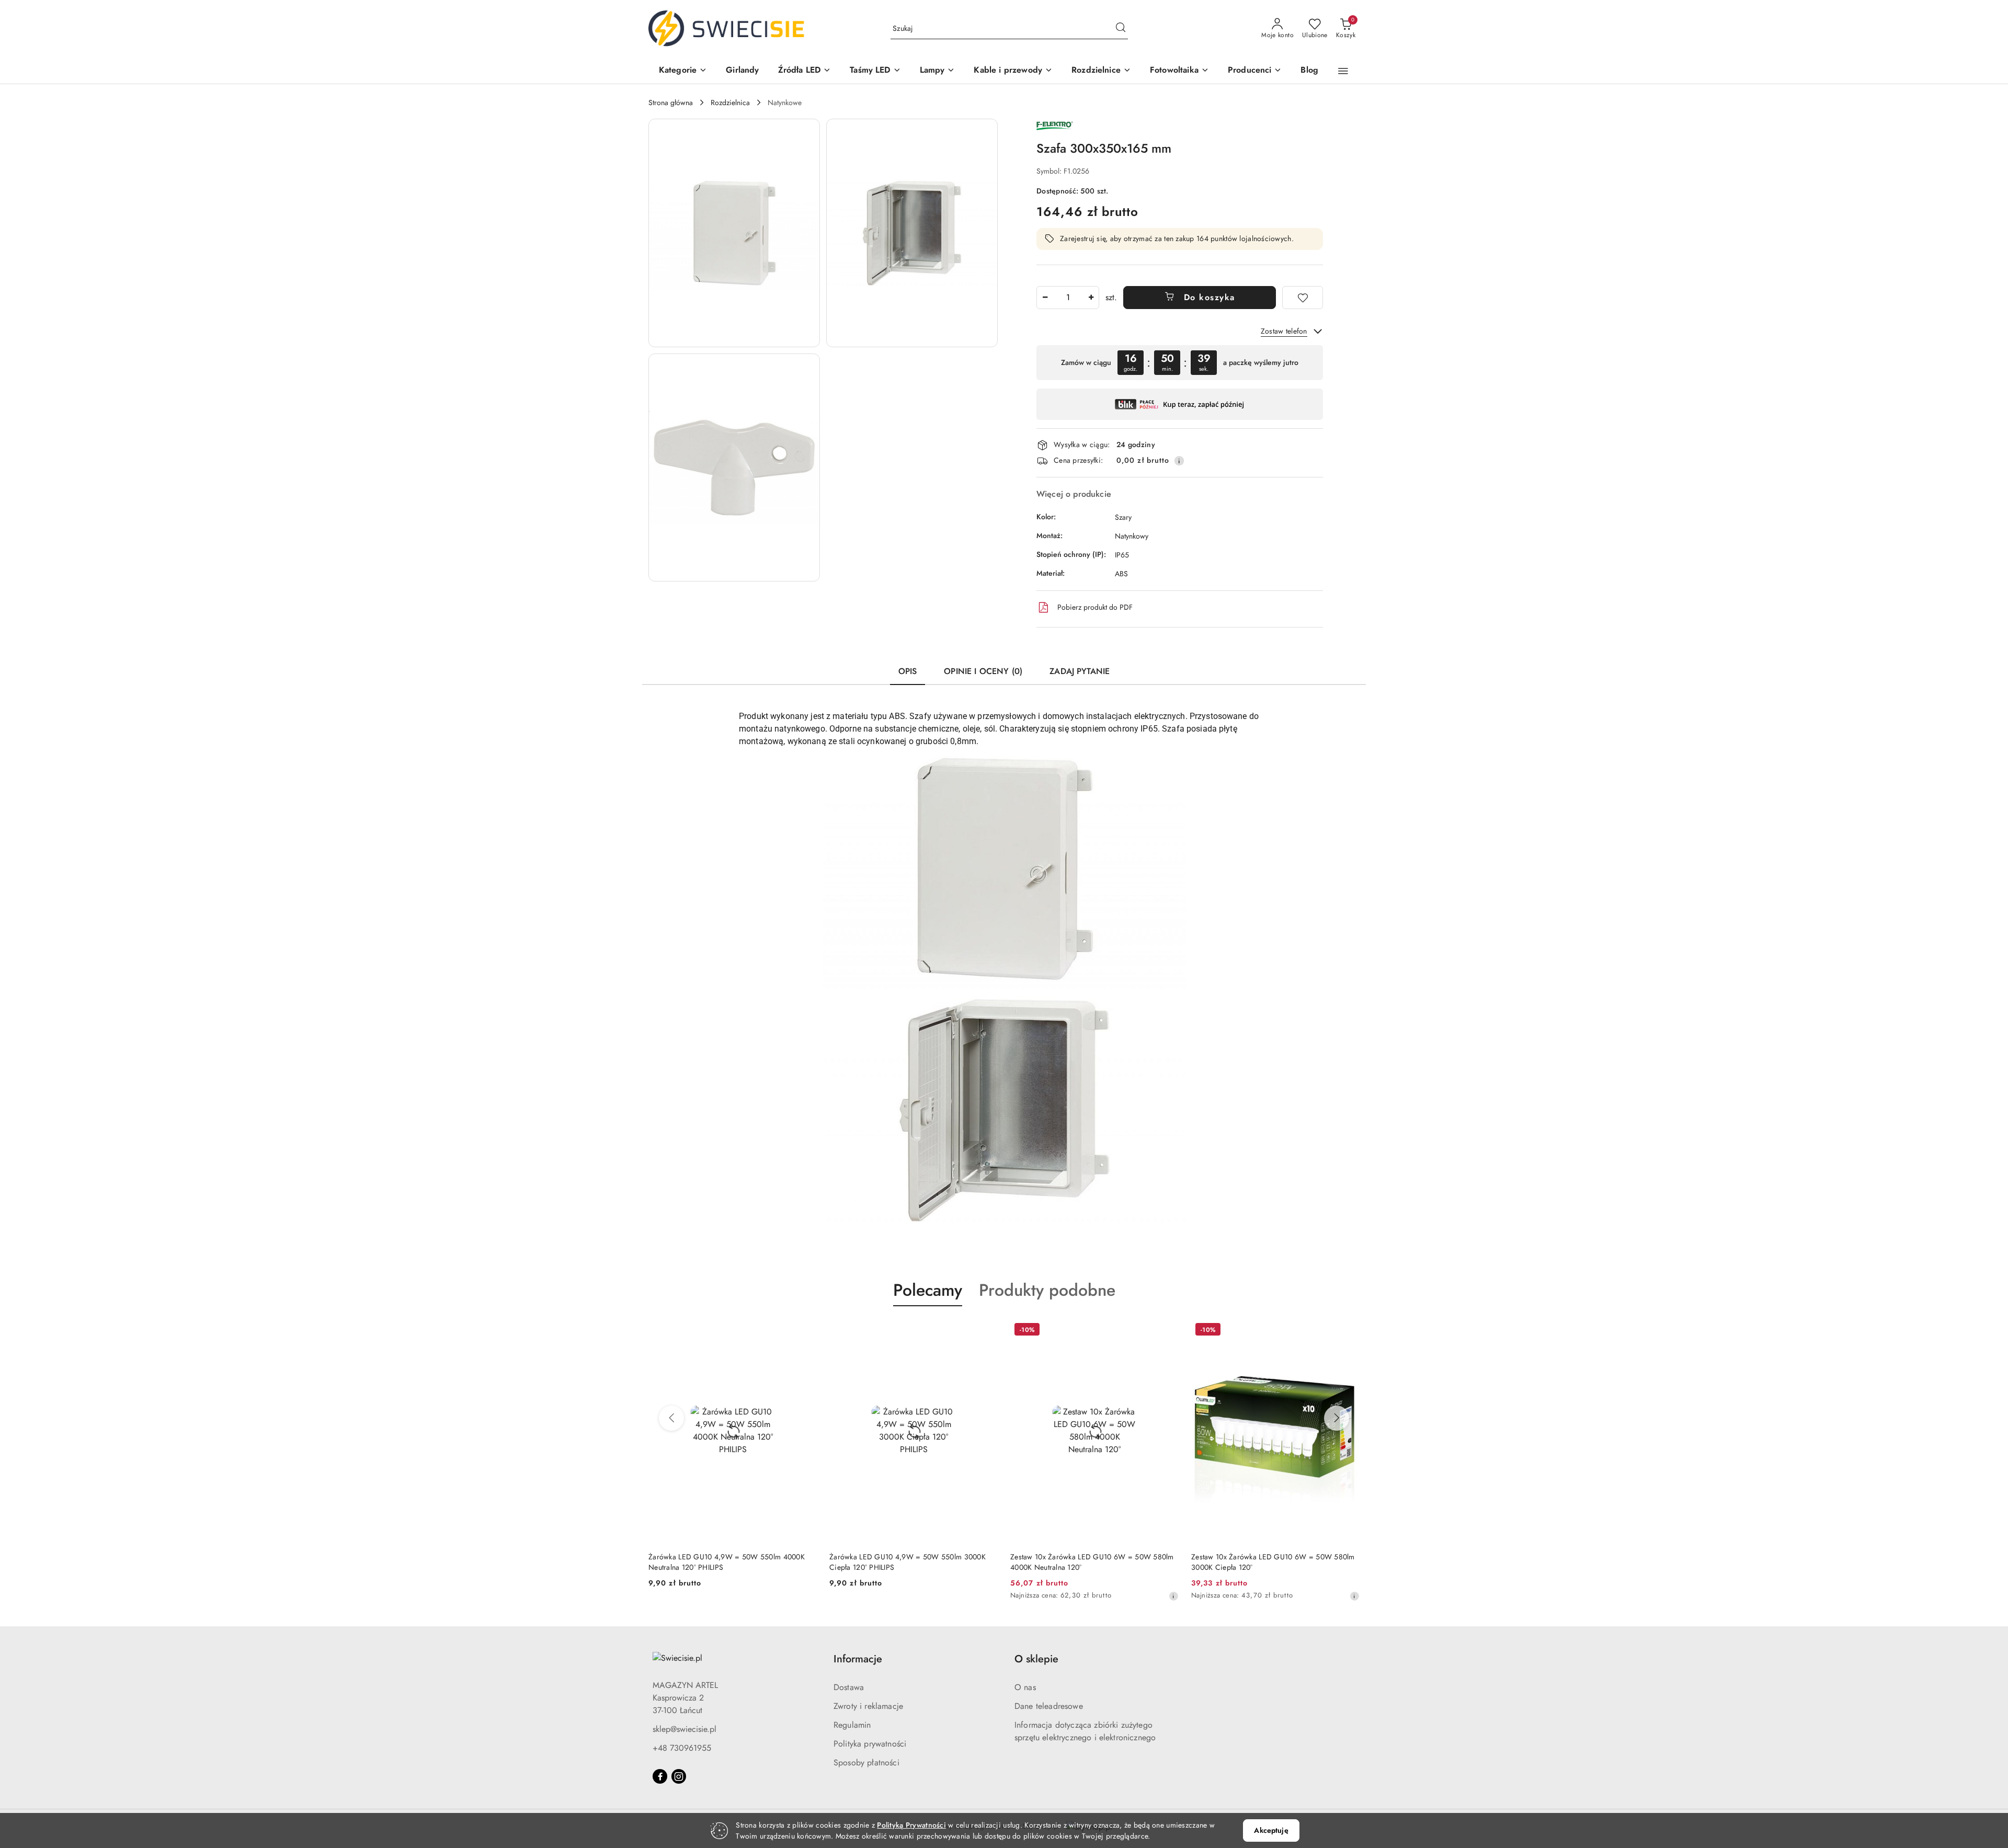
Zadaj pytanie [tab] (1080, 671)
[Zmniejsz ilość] (1045, 298)
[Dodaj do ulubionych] (1303, 298)
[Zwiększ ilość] (1091, 298)
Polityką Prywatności (911, 1825)
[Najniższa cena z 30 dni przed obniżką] (992, 1596)
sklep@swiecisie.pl (684, 1729)
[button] (683, 71)
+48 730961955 (682, 1748)
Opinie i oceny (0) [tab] (983, 671)
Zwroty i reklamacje (868, 1706)
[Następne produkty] (1337, 1418)
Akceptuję (1271, 1830)
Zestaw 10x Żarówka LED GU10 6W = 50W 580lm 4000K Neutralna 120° (911, 1562)
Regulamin (852, 1725)
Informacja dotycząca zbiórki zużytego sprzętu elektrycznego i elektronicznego (1085, 1731)
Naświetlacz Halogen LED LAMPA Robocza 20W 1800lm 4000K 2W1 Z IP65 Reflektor (1270, 1562)
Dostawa (849, 1687)
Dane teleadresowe (1049, 1706)
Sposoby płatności (866, 1763)
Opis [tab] (908, 671)
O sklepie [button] (1036, 1659)
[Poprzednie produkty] (671, 1418)
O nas (1025, 1687)
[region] (1180, 363)
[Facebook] (660, 1776)
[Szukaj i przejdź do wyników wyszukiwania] (1121, 29)
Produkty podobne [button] (1047, 1290)
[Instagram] (679, 1776)
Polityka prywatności (870, 1744)
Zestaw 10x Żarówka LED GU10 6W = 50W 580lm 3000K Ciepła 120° (1092, 1562)
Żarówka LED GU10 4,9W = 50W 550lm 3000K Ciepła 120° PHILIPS (727, 1562)
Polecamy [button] (928, 1290)
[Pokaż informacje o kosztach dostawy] (1179, 461)
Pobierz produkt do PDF (1095, 607)
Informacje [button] (858, 1659)
